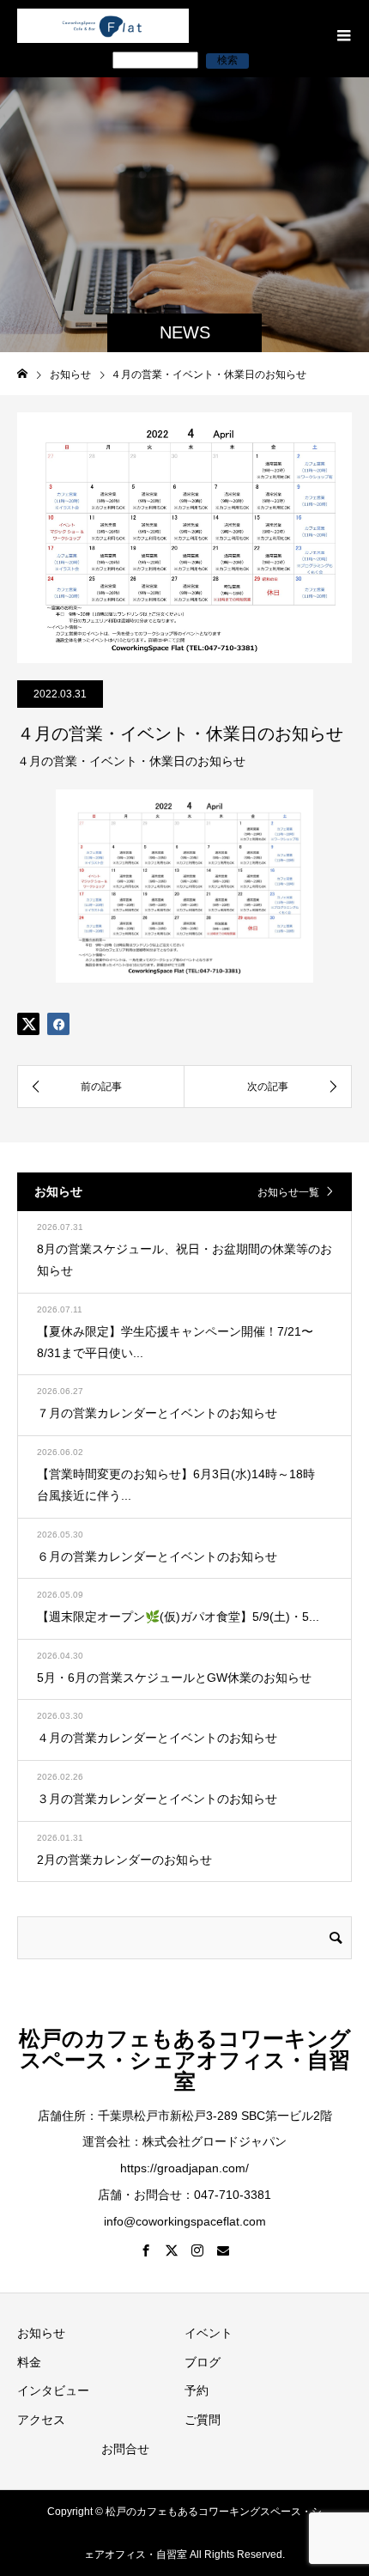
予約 (197, 2390)
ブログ (203, 2362)
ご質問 (203, 2420)
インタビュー (53, 2390)
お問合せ (125, 2449)
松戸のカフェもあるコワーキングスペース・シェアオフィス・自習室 (185, 2060)
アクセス (41, 2420)
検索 (227, 60)
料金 (29, 2362)
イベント (209, 2333)
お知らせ (41, 2333)
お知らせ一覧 (288, 1192)
